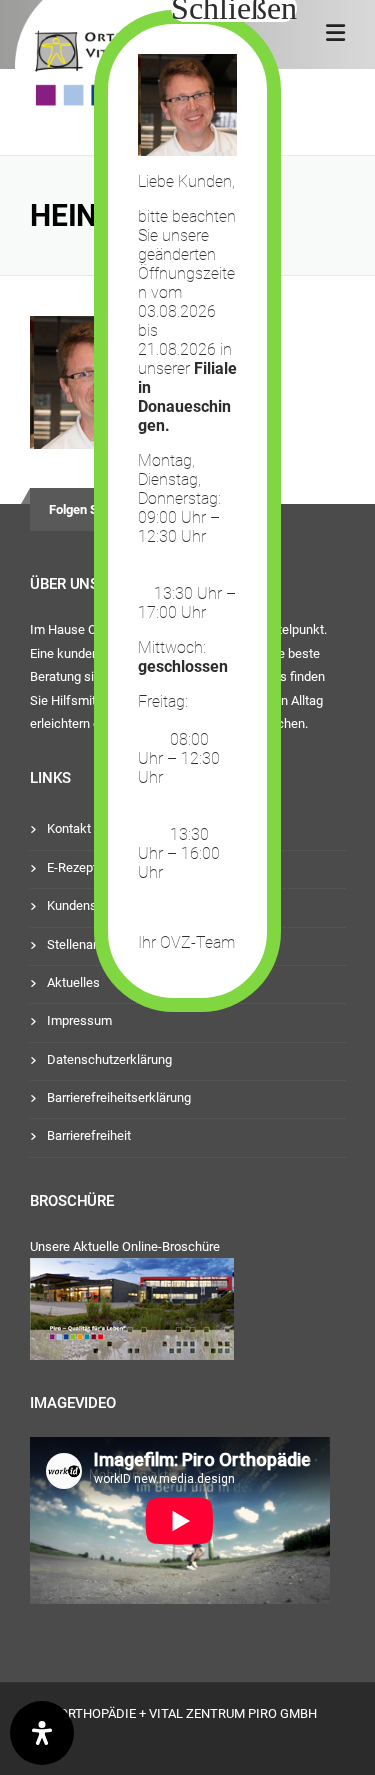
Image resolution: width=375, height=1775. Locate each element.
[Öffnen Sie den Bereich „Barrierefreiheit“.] (42, 1733)
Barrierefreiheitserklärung (119, 1097)
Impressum (79, 1020)
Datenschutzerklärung (109, 1059)
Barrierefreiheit (89, 1135)
